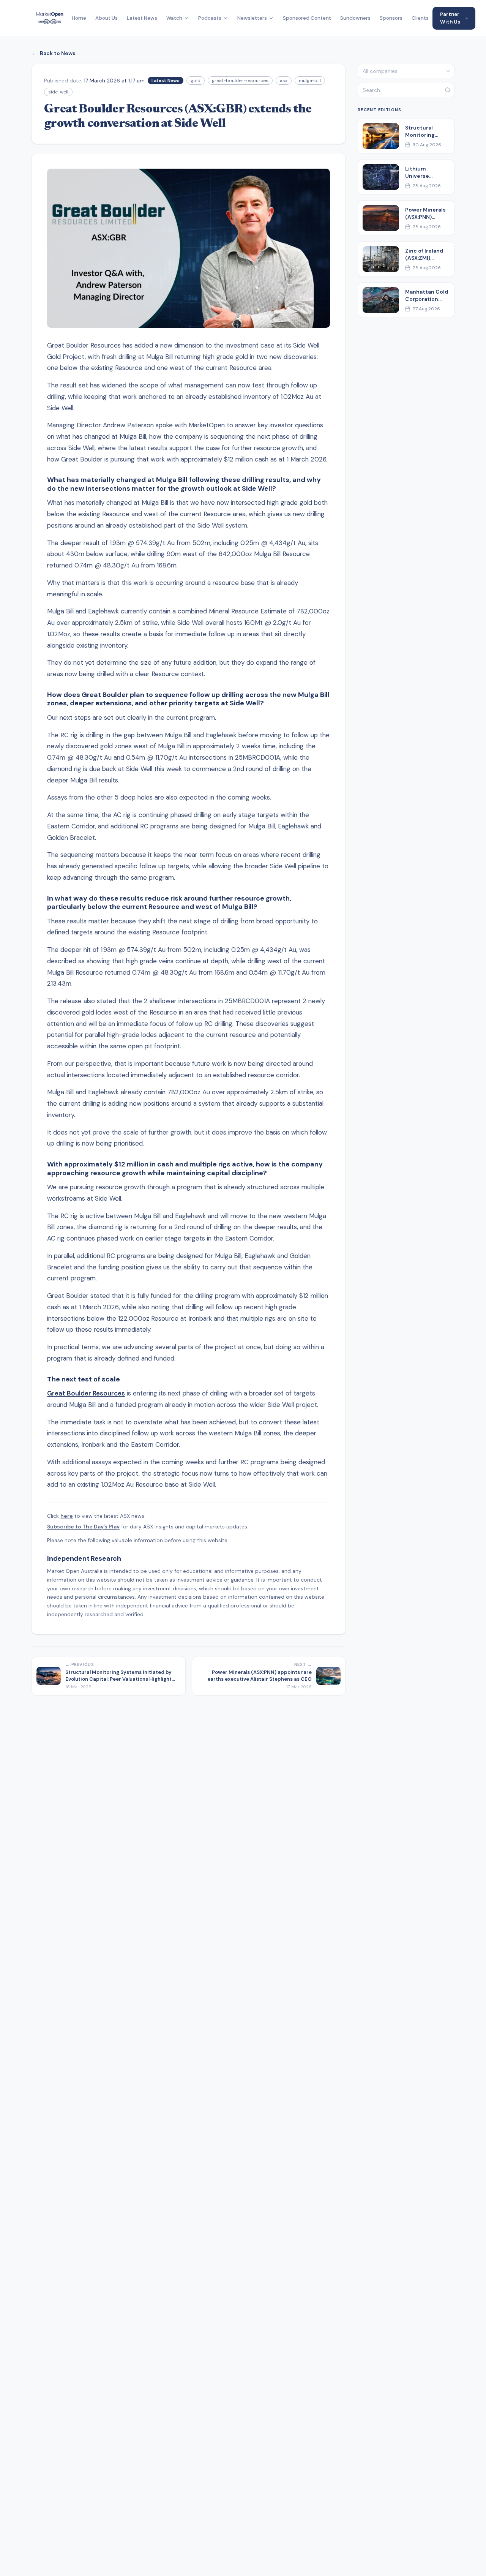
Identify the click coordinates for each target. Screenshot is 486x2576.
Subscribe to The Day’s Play (83, 1527)
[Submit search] (448, 90)
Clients (420, 18)
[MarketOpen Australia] (50, 18)
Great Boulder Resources (86, 1393)
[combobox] (406, 71)
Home (79, 18)
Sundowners (355, 18)
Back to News (54, 53)
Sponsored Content (307, 18)
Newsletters (252, 18)
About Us (107, 18)
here (67, 1516)
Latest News (142, 18)
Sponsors (391, 18)
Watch (174, 18)
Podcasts (210, 18)
